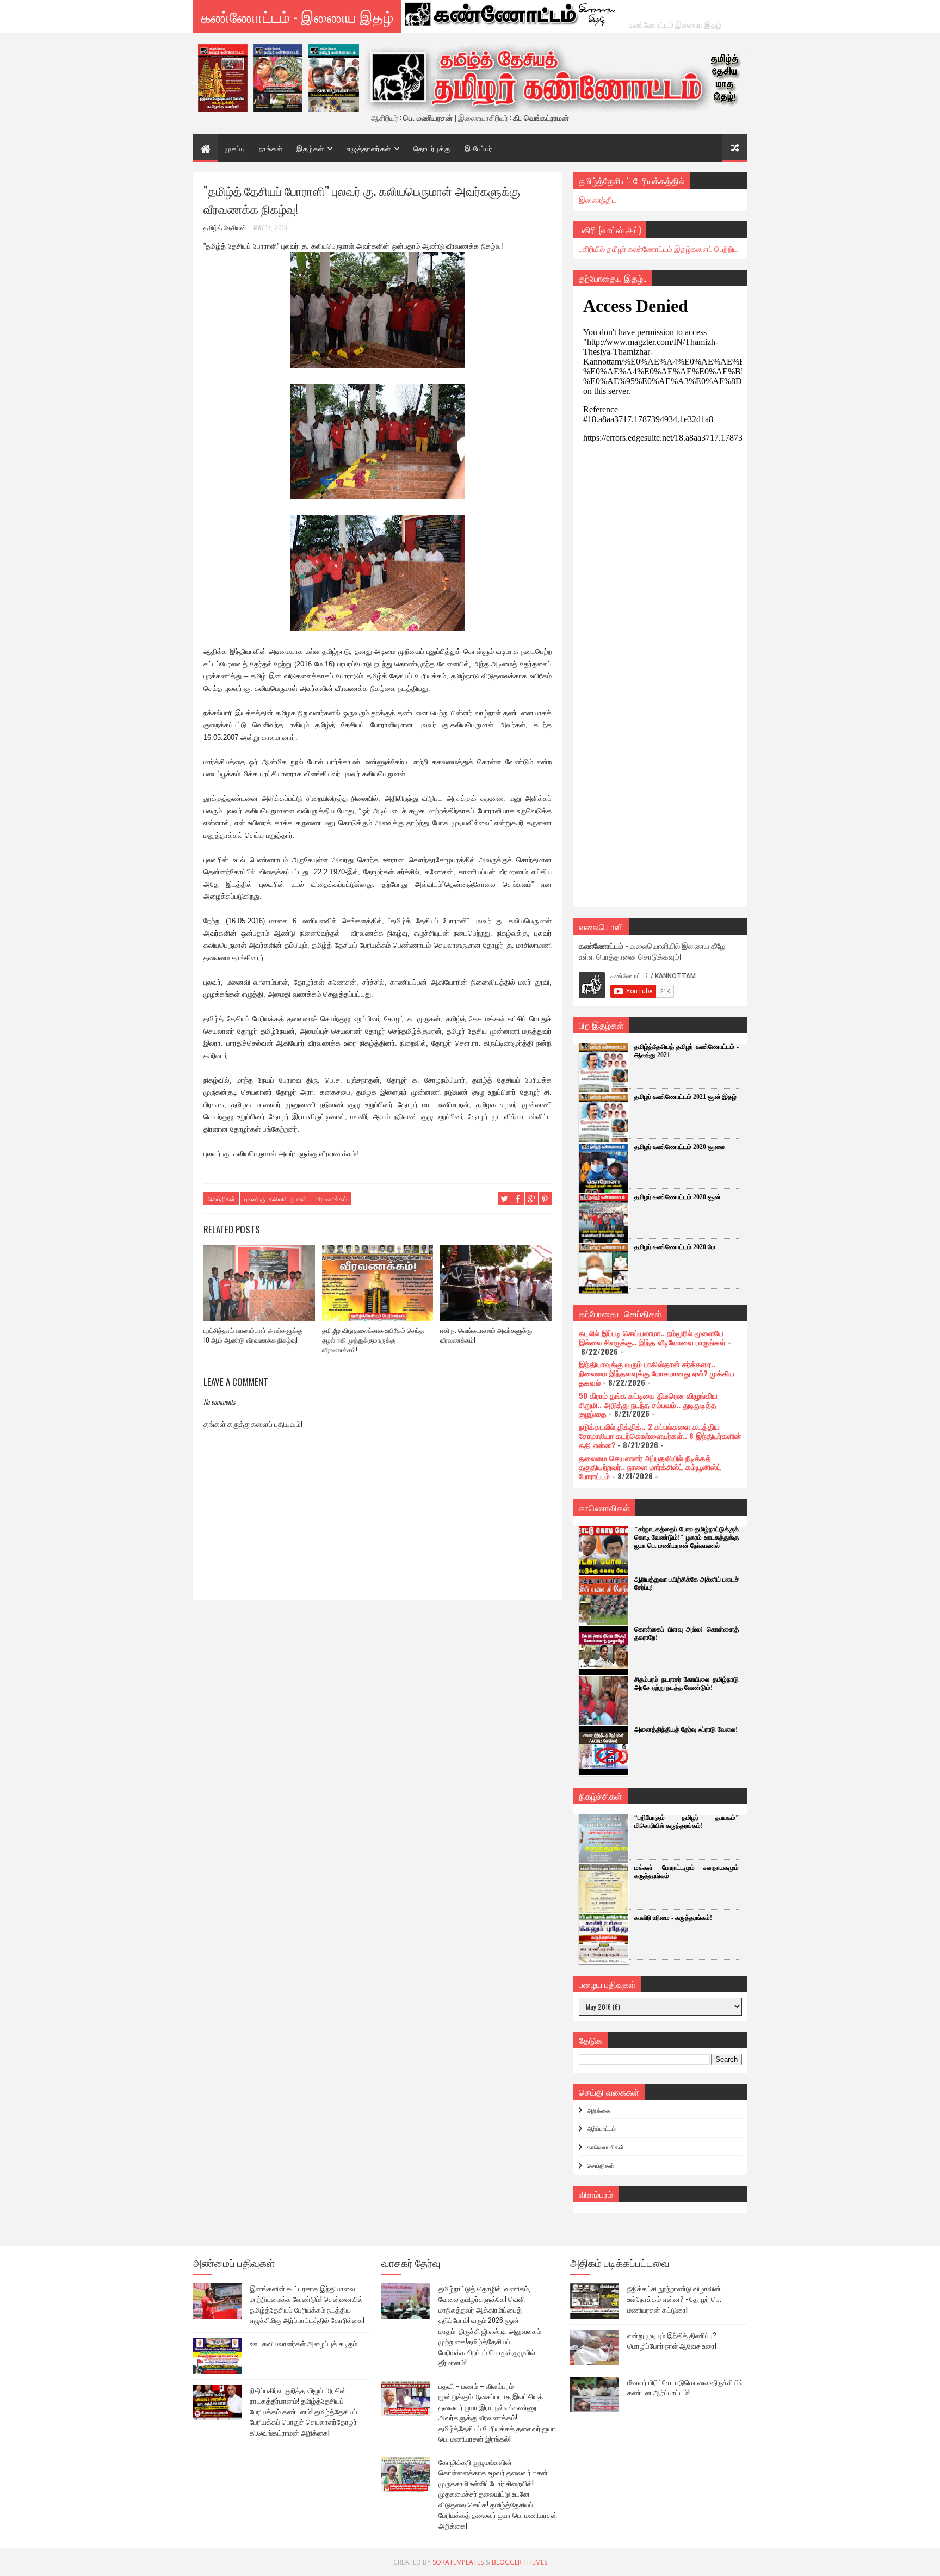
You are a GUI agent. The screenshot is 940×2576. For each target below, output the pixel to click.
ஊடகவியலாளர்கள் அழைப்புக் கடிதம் (304, 2343)
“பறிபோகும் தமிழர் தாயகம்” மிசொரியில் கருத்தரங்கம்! (687, 1822)
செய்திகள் (221, 1199)
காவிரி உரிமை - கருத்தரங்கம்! (673, 1918)
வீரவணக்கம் (331, 1199)
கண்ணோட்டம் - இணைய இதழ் (297, 16)
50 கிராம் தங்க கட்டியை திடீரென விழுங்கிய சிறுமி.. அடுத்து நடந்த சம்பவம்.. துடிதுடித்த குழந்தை (648, 1404)
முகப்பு (235, 148)
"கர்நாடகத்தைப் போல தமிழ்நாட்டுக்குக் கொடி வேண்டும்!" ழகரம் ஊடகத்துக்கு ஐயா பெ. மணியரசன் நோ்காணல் (687, 1537)
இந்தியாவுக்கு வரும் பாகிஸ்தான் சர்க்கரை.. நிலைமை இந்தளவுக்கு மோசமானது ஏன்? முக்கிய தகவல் (657, 1373)
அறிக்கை (599, 2110)
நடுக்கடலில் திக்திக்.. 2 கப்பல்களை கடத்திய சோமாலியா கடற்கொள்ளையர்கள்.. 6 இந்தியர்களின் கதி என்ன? (660, 1435)
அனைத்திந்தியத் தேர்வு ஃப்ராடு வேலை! (686, 1729)
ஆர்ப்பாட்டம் (601, 2128)
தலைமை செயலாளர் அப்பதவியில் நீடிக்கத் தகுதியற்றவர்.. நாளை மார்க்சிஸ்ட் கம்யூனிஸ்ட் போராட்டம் (650, 1467)
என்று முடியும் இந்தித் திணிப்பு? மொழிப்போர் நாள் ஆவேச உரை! (672, 2340)
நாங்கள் (271, 148)
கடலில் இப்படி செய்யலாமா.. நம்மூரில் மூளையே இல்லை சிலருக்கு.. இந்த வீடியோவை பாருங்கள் (652, 1337)
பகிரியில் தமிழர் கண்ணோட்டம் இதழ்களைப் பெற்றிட (658, 248)
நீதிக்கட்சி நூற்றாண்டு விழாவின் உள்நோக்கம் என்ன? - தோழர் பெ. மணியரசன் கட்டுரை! (674, 2299)
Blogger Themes (520, 2562)
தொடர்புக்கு (432, 148)
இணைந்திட (598, 199)
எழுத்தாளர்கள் (369, 148)
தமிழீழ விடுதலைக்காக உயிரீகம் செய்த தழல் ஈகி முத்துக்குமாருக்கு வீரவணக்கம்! (373, 1340)
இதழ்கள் (310, 148)
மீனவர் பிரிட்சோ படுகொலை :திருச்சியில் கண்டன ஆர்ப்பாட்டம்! (685, 2387)
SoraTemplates (458, 2562)
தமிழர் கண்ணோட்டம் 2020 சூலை (679, 1147)
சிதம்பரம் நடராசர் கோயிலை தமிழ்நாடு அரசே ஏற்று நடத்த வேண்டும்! (687, 1684)
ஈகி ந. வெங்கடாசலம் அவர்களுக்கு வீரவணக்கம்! (486, 1335)
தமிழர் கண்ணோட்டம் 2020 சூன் (678, 1197)
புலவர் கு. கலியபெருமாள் (275, 1199)
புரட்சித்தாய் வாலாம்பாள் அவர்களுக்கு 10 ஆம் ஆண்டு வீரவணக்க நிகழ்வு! (253, 1335)
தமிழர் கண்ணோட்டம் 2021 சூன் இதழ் (685, 1097)
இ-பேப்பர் (479, 148)
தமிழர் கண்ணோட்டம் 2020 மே (675, 1247)
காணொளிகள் (605, 2147)
